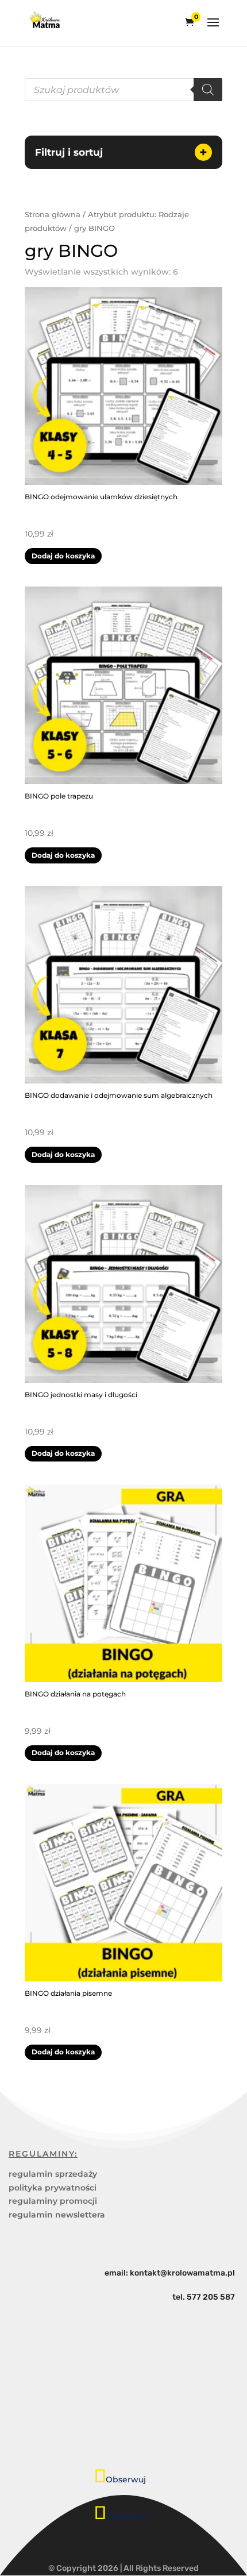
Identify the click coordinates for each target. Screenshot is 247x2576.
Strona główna (53, 215)
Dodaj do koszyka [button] (63, 556)
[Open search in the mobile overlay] (123, 90)
